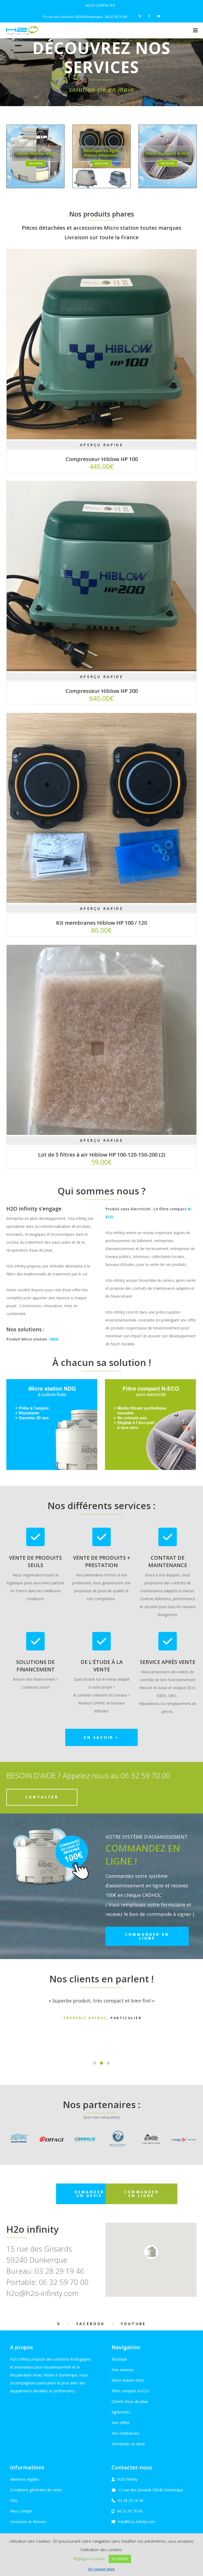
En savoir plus (101, 2569)
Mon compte (21, 2511)
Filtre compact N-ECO (130, 2391)
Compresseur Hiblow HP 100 (102, 459)
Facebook (91, 2324)
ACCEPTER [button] (120, 2559)
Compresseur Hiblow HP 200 (102, 691)
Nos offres (121, 2423)
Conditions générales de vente (36, 2490)
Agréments (121, 2412)
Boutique (119, 2359)
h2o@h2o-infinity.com (137, 2522)
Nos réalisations (125, 2433)
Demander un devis (128, 2444)
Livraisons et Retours (28, 2522)
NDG (54, 1339)
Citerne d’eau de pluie (130, 2401)
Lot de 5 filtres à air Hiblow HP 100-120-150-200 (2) (102, 1155)
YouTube (133, 2324)
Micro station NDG (128, 2380)
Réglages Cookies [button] (89, 2559)
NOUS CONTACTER (100, 5)
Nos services (123, 2370)
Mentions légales (25, 2479)
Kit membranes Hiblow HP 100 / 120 (101, 923)
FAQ (14, 2500)
